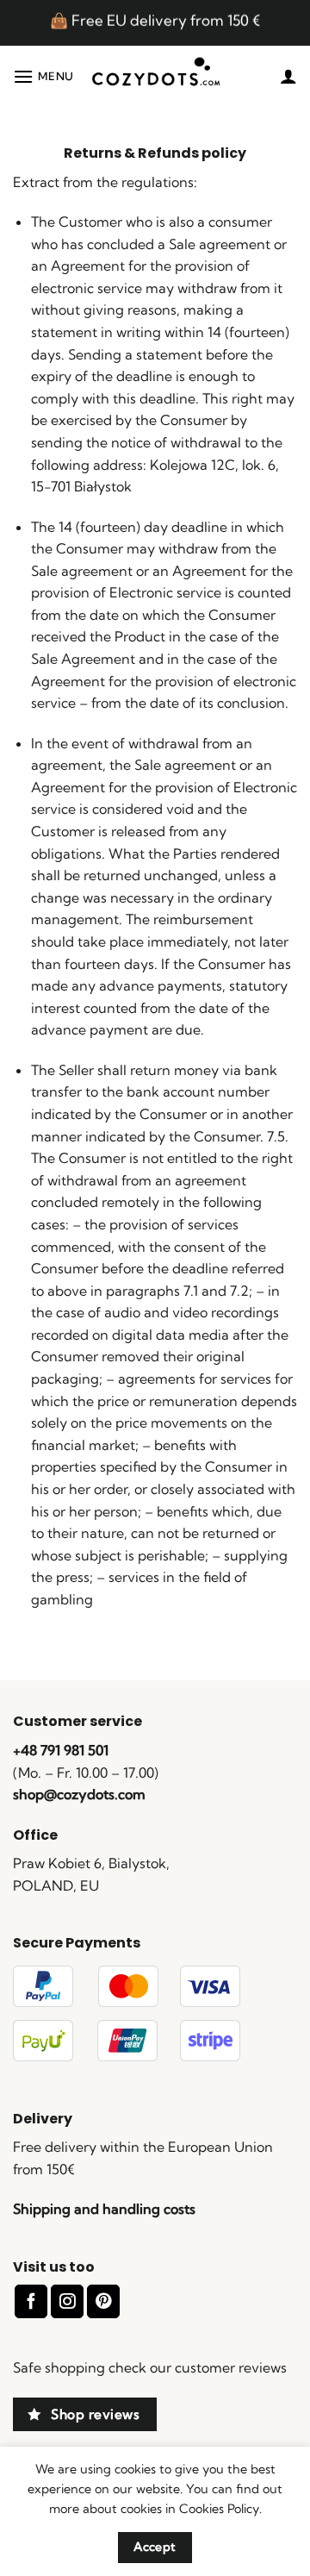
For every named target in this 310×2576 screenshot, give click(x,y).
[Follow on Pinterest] (103, 2301)
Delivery (43, 2119)
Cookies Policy (219, 2509)
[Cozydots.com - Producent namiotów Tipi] (155, 76)
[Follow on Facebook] (31, 2301)
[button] (43, 76)
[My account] (288, 76)
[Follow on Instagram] (67, 2301)
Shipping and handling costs (104, 2209)
